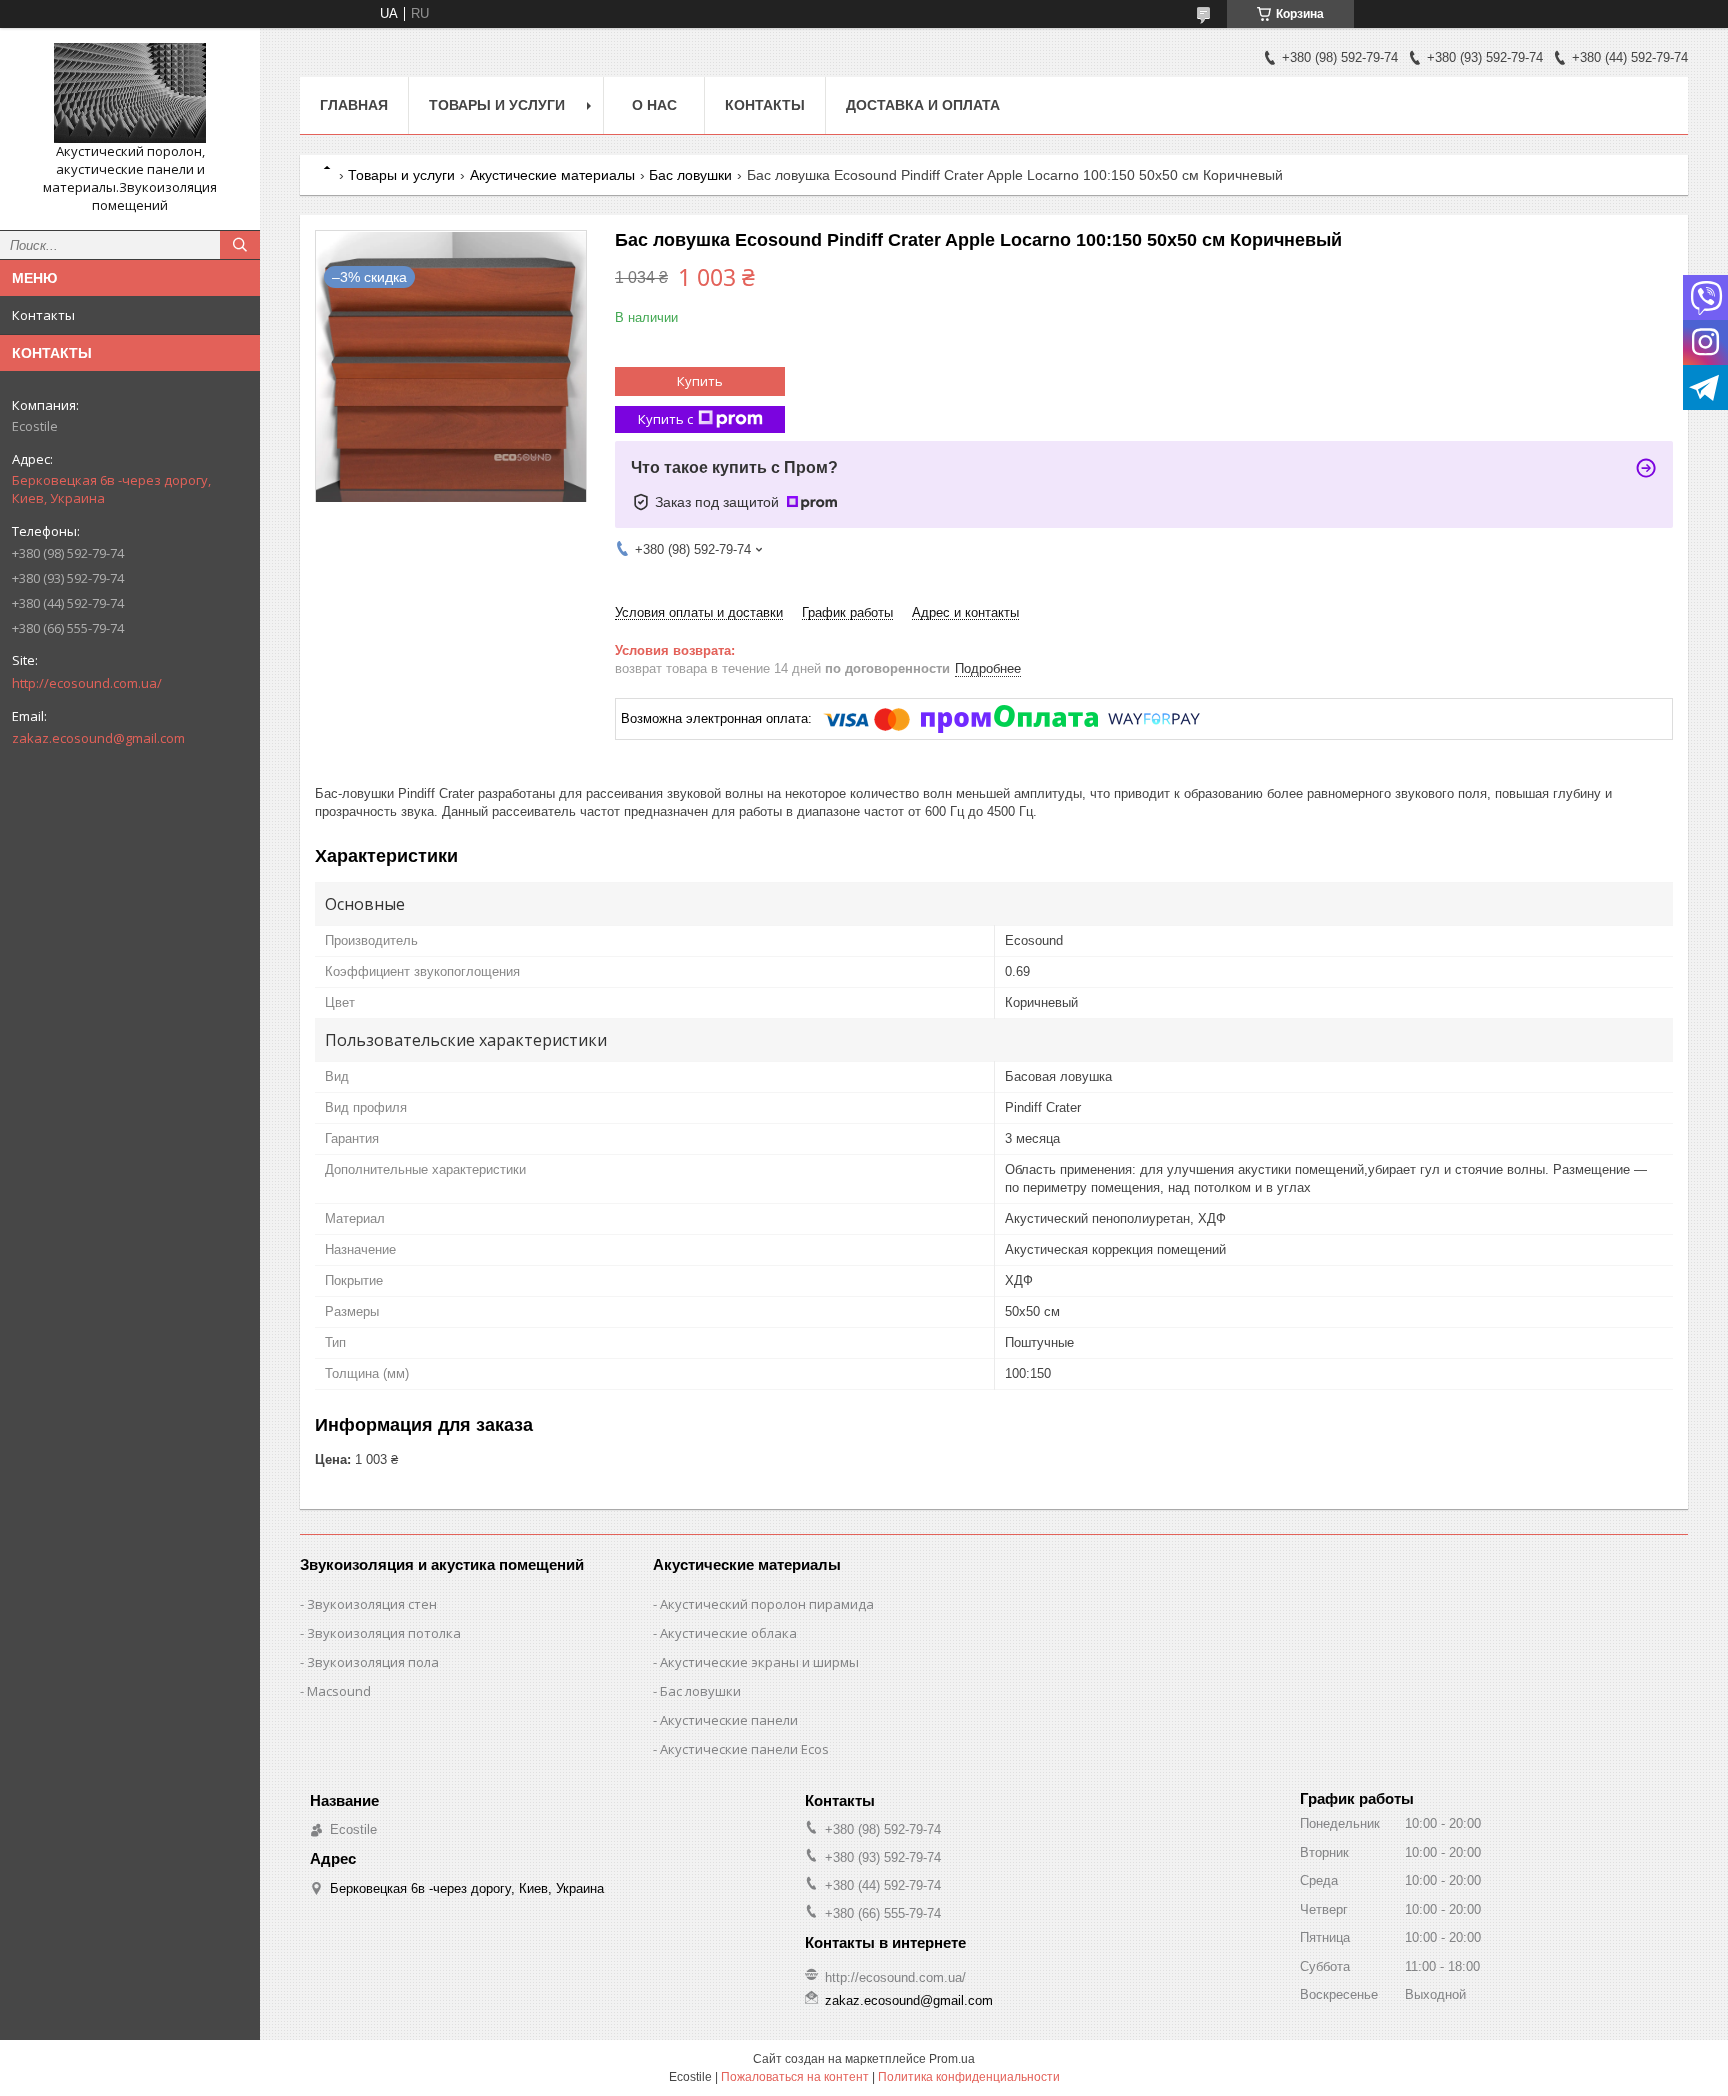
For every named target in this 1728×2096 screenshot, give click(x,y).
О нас (654, 105)
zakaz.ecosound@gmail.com (98, 738)
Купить (700, 381)
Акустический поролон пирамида (767, 1604)
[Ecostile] (130, 93)
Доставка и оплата (923, 105)
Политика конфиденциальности (969, 2077)
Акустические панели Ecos (744, 1749)
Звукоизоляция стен (372, 1604)
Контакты (43, 315)
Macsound (339, 1691)
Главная (354, 105)
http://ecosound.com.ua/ (87, 683)
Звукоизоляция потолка (384, 1633)
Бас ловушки (690, 175)
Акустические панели (729, 1720)
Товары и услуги (497, 105)
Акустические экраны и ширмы (759, 1662)
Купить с (665, 419)
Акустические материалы (552, 175)
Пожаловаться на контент (795, 2077)
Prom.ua (952, 2059)
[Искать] (240, 245)
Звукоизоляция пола (373, 1662)
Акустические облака (728, 1633)
